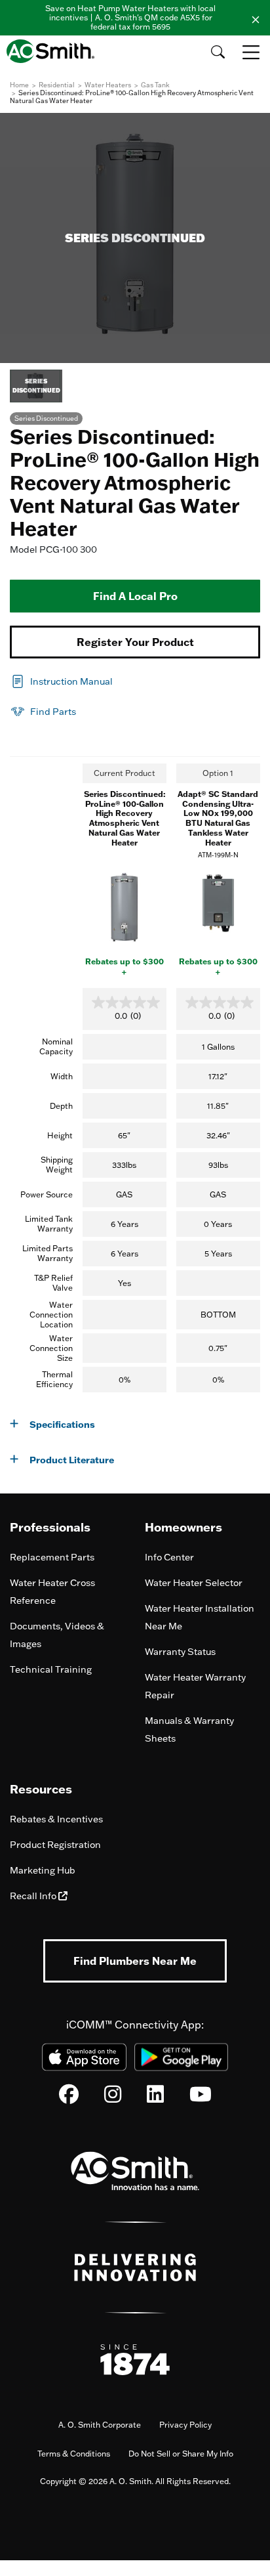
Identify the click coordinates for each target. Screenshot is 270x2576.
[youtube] (201, 2097)
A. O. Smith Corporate (100, 2425)
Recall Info (34, 1896)
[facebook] (69, 2097)
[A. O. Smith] (54, 51)
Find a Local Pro (135, 596)
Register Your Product (135, 642)
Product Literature (72, 1460)
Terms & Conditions (74, 2454)
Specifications (62, 1424)
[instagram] (113, 2097)
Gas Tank (155, 85)
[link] (61, 680)
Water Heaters (108, 85)
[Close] (256, 18)
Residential (57, 85)
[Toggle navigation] (252, 52)
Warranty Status (180, 1652)
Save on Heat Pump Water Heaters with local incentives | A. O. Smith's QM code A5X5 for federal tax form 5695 (130, 17)
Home (19, 85)
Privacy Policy (185, 2425)
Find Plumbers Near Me (135, 1961)
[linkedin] (155, 2097)
